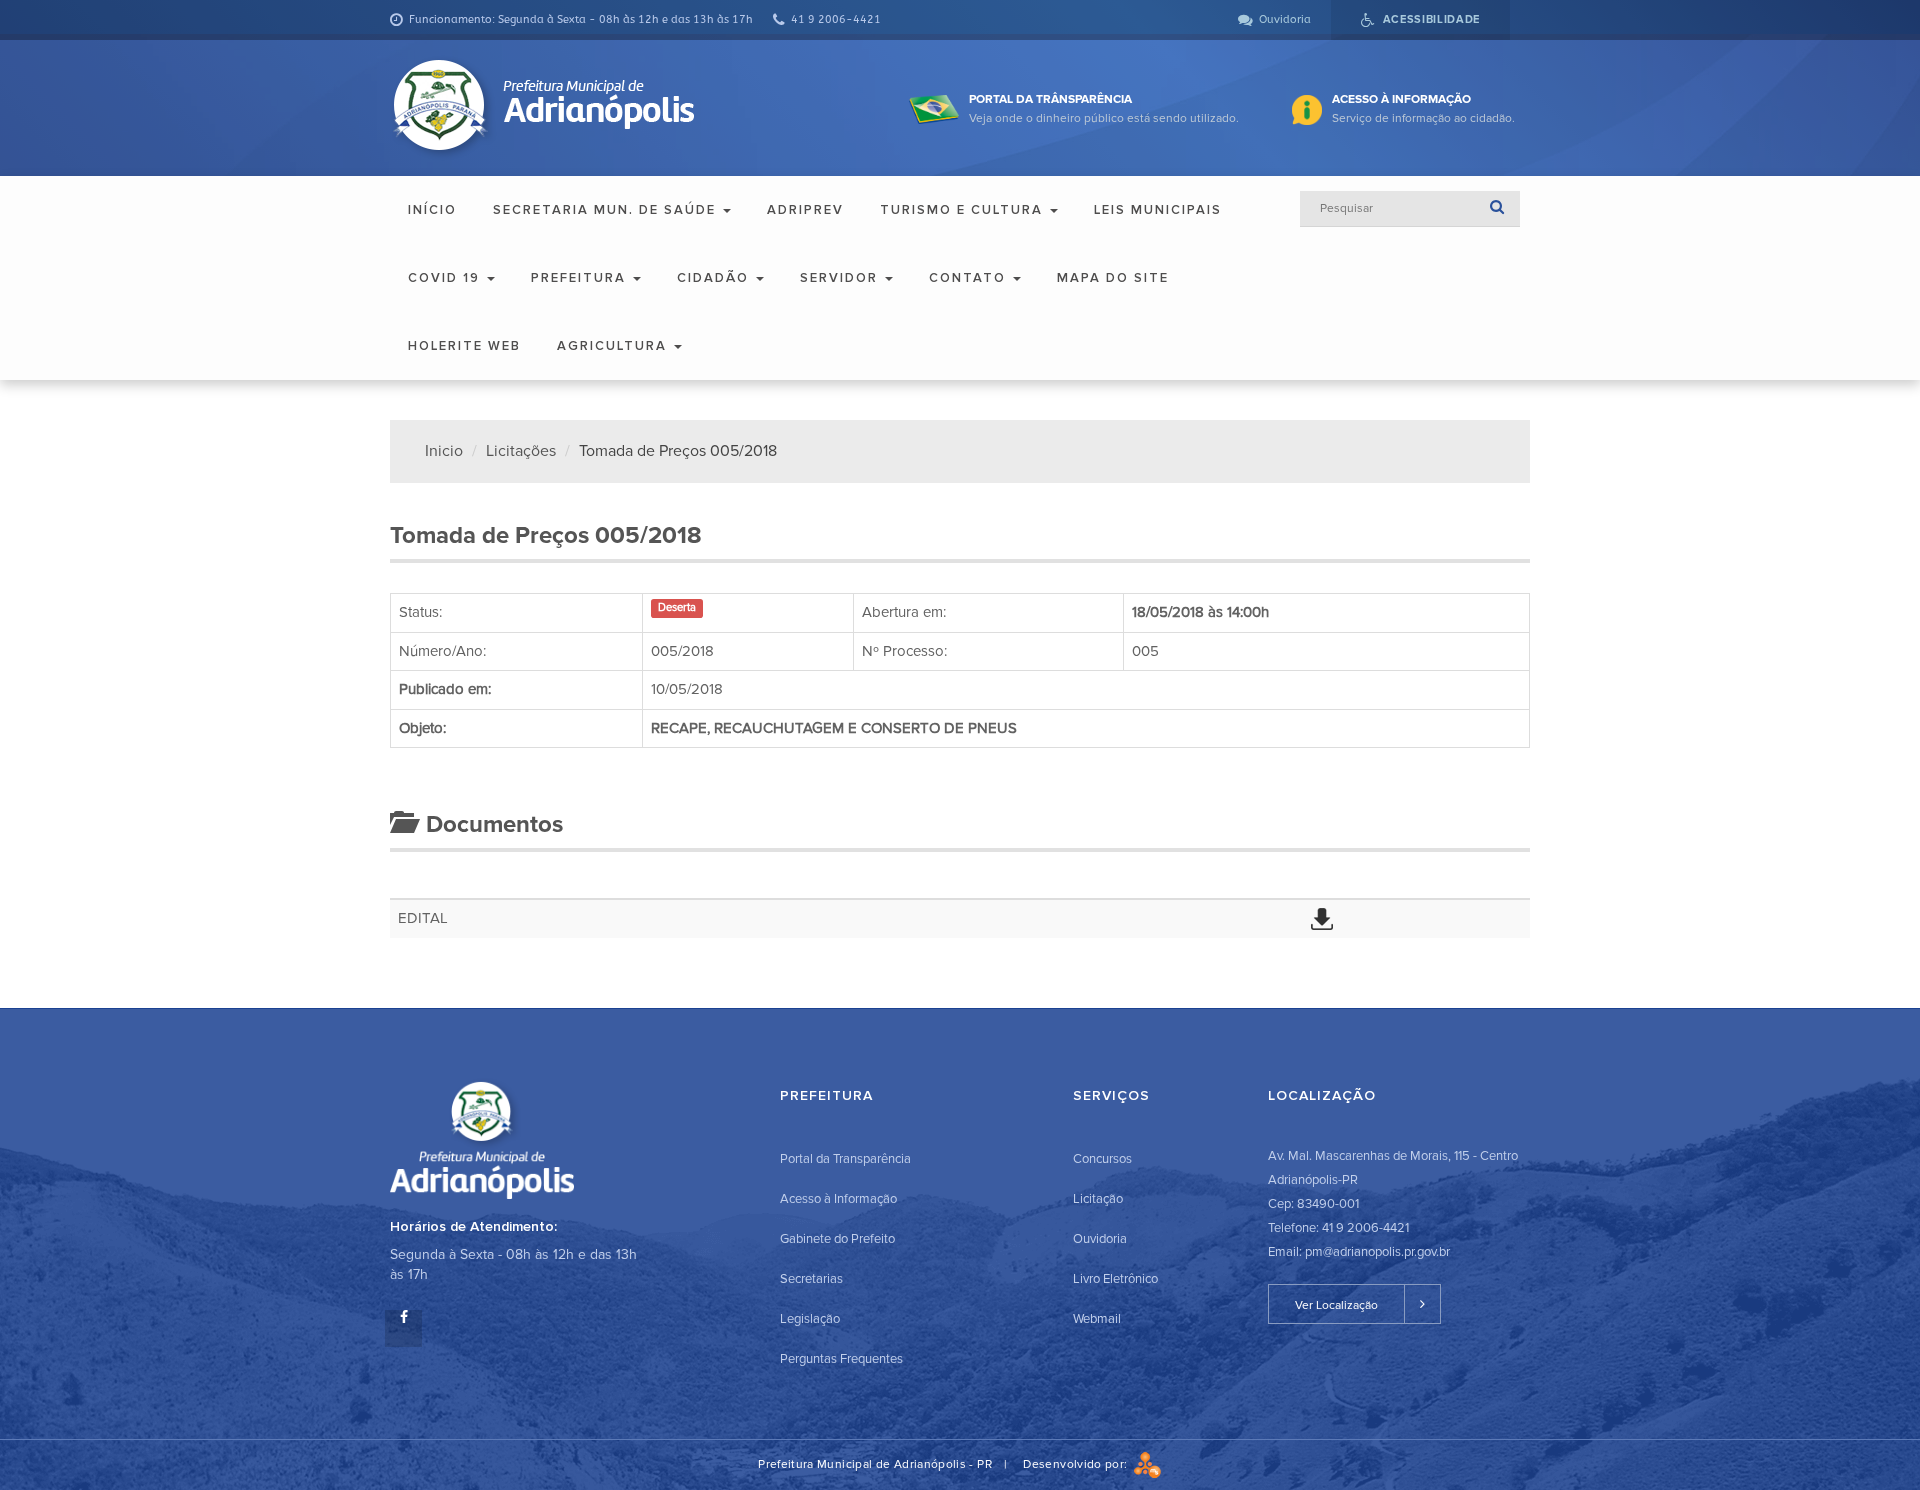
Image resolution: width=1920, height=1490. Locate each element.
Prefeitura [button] (581, 278)
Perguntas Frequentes (841, 1359)
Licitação (1098, 1199)
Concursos (1102, 1159)
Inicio (444, 451)
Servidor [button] (841, 278)
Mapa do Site (1113, 278)
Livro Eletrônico (1115, 1279)
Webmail (1097, 1319)
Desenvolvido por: (1078, 1464)
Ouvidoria (1100, 1239)
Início (432, 210)
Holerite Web (464, 346)
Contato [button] (970, 278)
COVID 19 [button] (446, 278)
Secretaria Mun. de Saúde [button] (607, 210)
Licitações (521, 451)
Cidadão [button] (715, 278)
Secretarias (811, 1279)
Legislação (810, 1319)
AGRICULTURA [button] (614, 346)
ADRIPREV (805, 210)
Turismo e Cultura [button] (964, 210)
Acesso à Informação (838, 1199)
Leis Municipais (1158, 210)
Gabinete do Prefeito (837, 1239)
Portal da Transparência (845, 1159)
